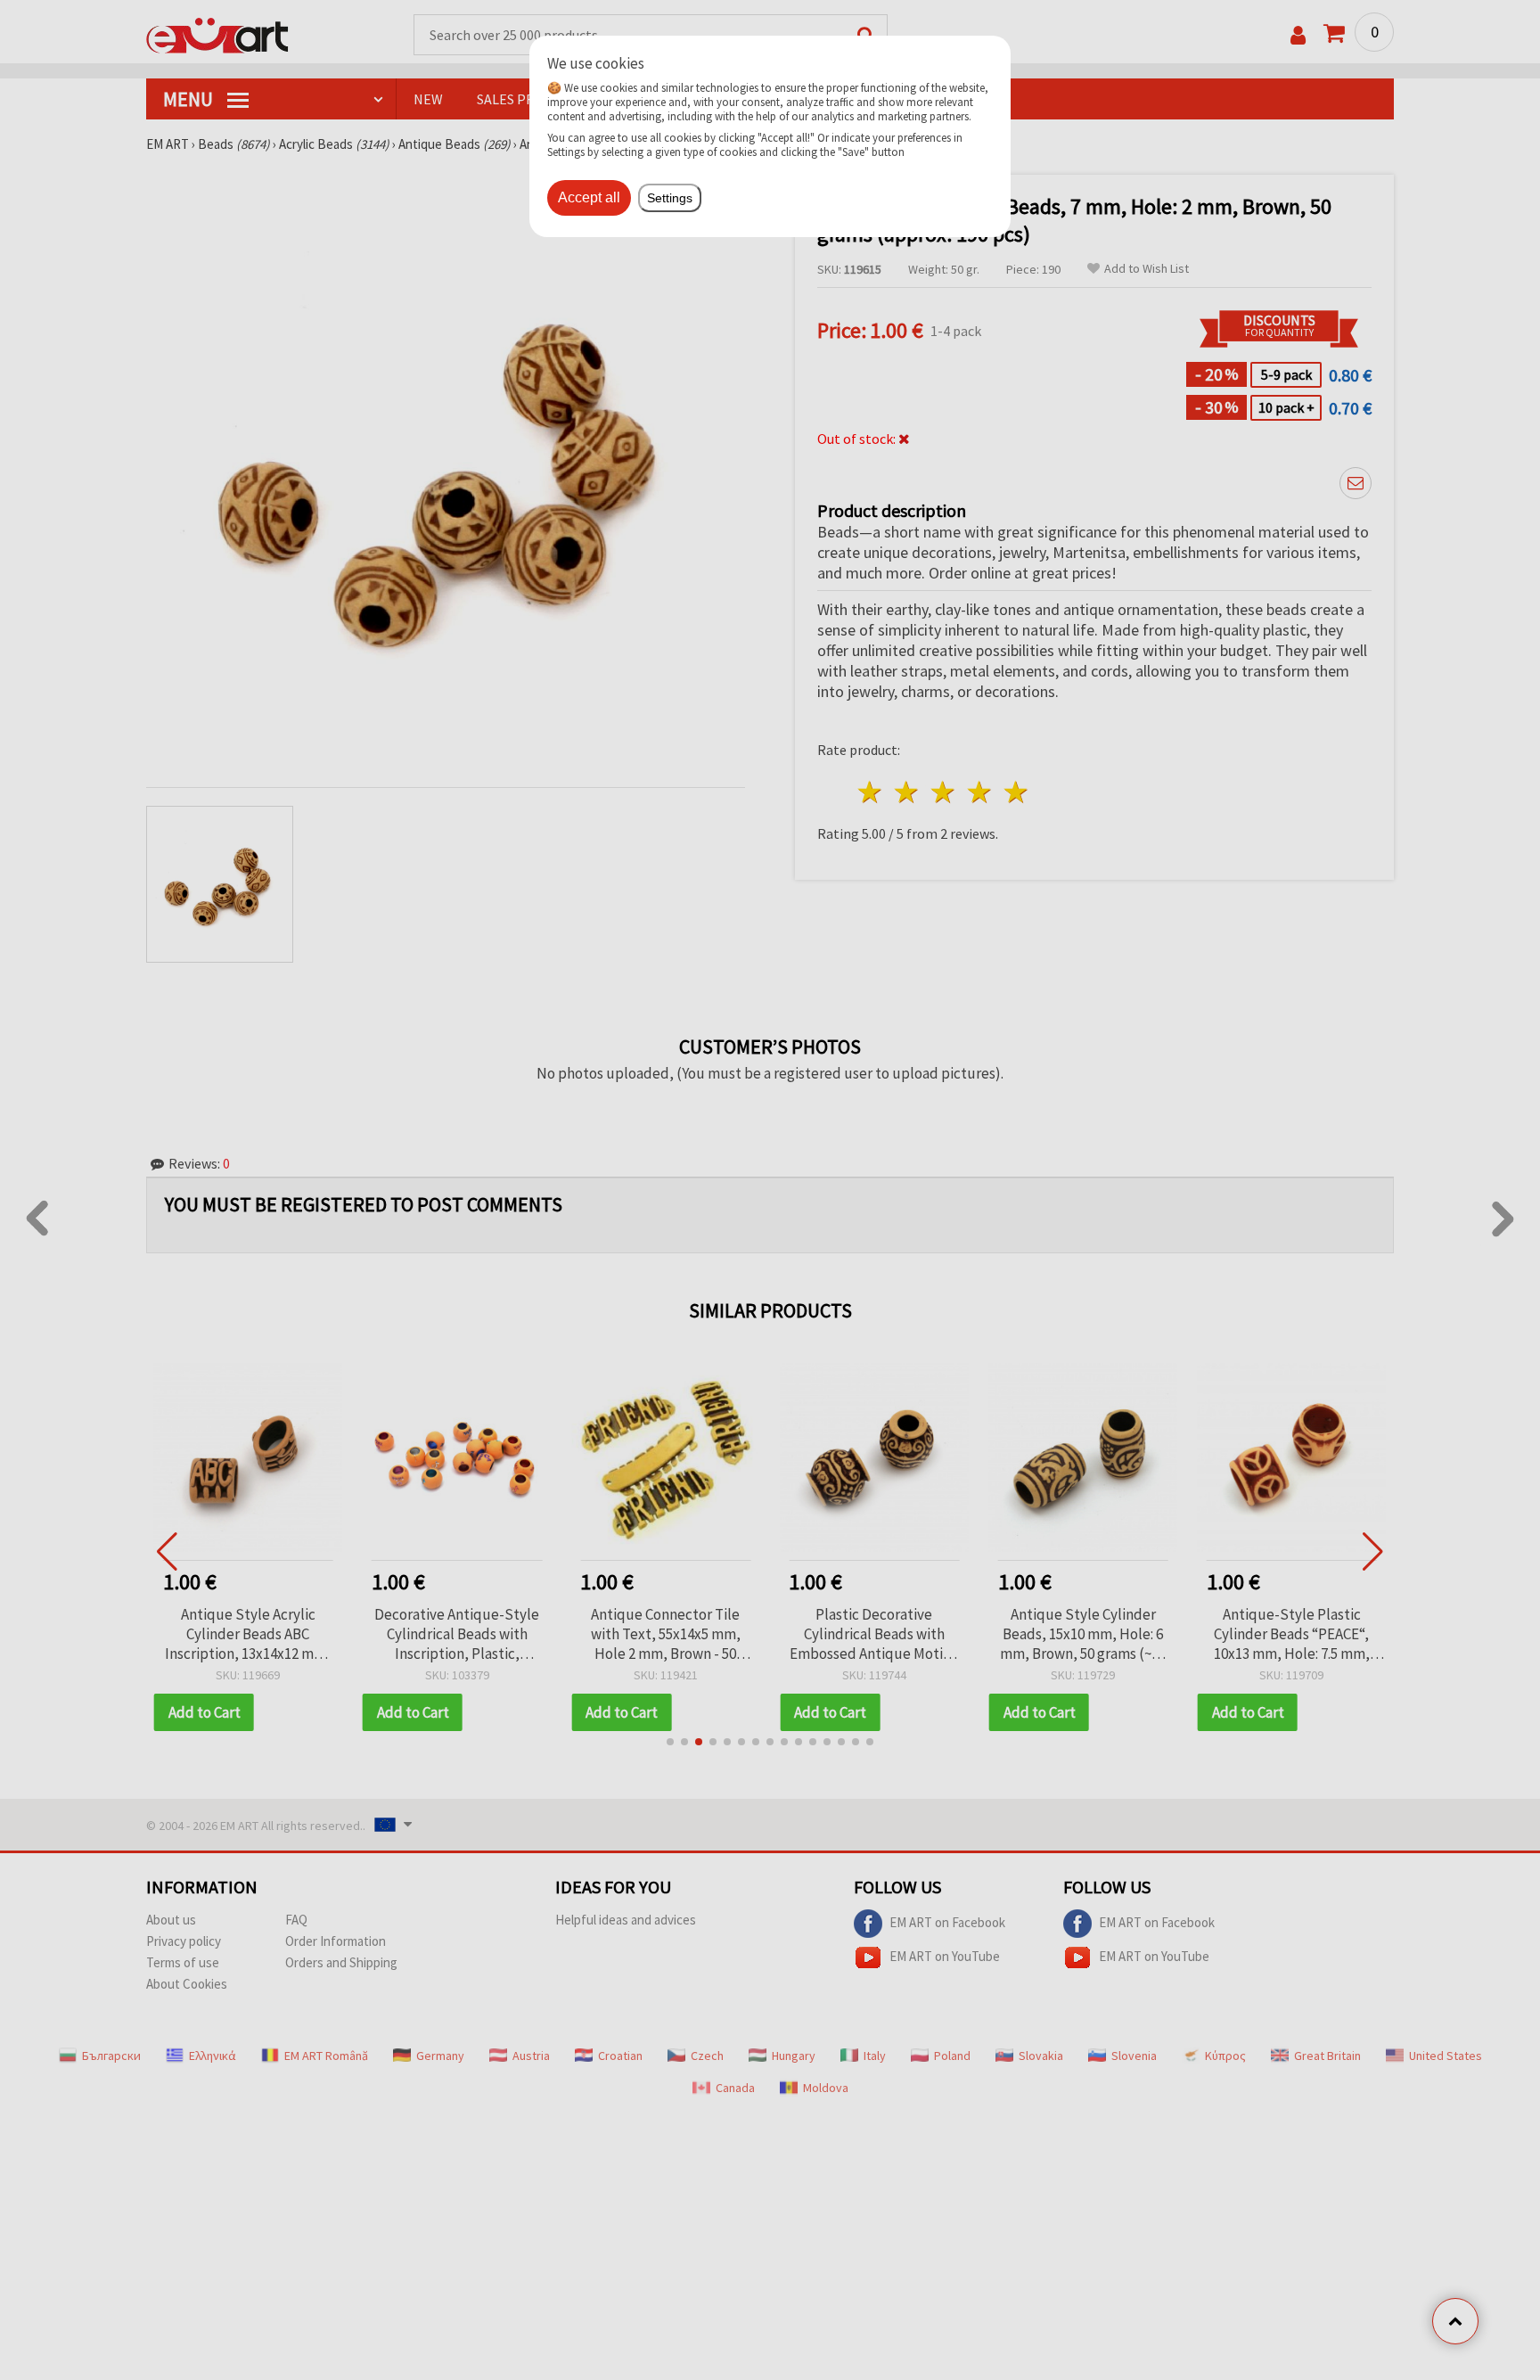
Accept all (589, 197)
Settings (670, 198)
